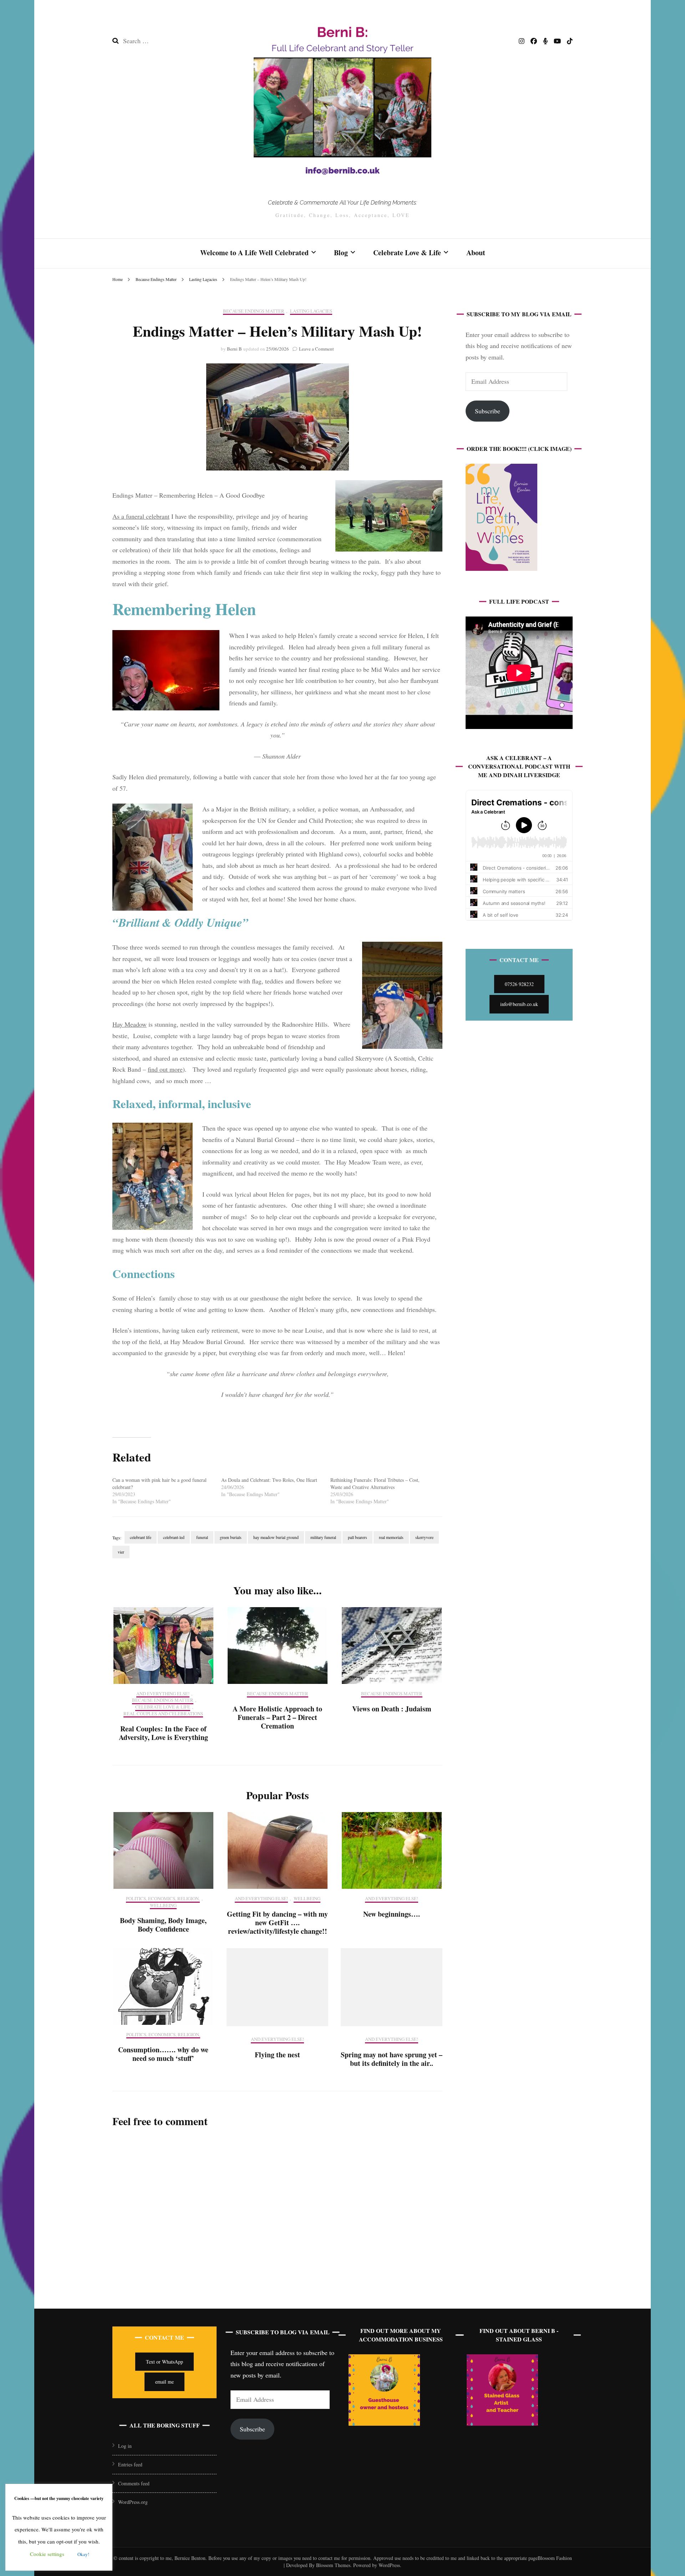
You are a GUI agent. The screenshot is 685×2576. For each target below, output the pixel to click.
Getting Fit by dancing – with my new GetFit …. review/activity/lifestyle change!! (277, 1923)
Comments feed (134, 2483)
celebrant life (141, 1537)
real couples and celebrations (163, 1714)
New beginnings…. (392, 1914)
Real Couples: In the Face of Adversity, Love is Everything (163, 1733)
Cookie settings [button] (47, 2554)
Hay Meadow (130, 1024)
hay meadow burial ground (276, 1537)
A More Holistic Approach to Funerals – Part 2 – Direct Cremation (277, 1717)
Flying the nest (277, 2055)
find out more (165, 1069)
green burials (231, 1537)
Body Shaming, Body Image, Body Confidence (163, 1925)
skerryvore (424, 1537)
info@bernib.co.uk (519, 1004)
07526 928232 (519, 984)
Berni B (234, 349)
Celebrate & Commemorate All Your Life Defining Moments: (342, 203)
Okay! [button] (83, 2554)
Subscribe (488, 411)
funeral (202, 1537)
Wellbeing (163, 1906)
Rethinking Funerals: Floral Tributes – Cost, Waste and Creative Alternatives (375, 1483)
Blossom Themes (333, 2565)
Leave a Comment (316, 349)
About (476, 253)
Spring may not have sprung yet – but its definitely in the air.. (392, 2059)
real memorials (391, 1537)
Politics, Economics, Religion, (163, 1899)
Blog (341, 253)
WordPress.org (133, 2502)
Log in (125, 2446)
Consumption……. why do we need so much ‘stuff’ (163, 2054)
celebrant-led (174, 1537)
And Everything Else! (163, 1694)
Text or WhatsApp (164, 2362)
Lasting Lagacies (311, 311)
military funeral (323, 1537)
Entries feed (130, 2464)
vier (121, 1552)
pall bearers (357, 1537)
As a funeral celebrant (141, 516)
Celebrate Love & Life (407, 253)
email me (164, 2382)
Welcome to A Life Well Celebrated (254, 253)
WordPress (389, 2565)
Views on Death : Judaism (392, 1709)
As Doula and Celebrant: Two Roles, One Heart (269, 1480)
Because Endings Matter (254, 311)
